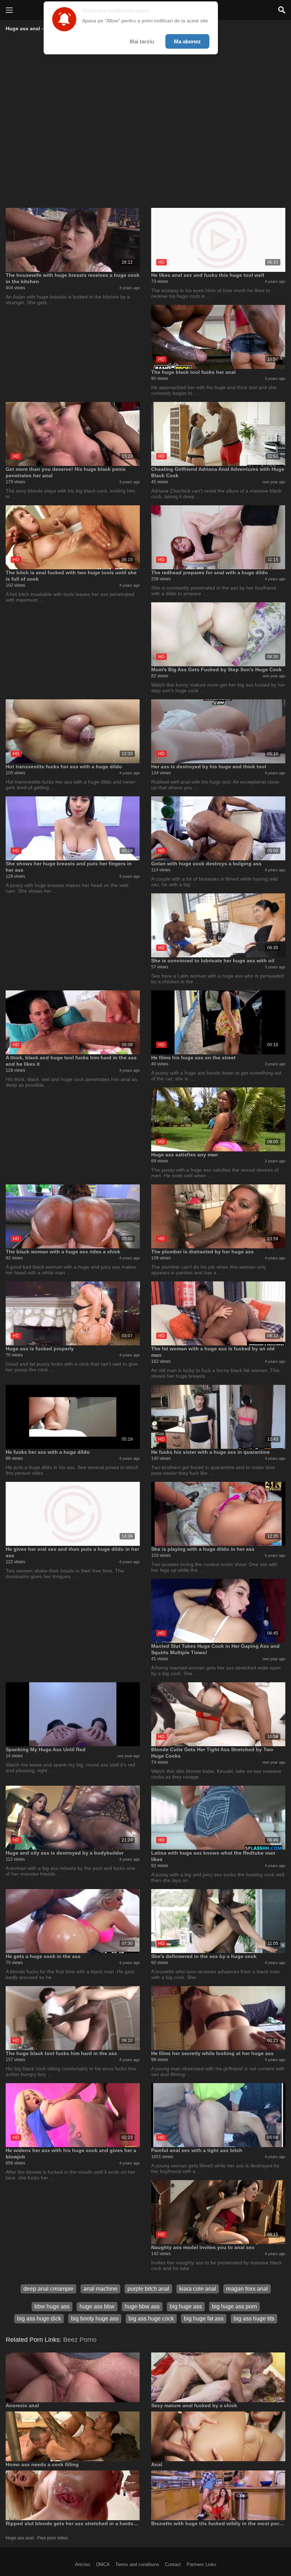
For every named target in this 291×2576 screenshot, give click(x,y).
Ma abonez (187, 41)
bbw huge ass (52, 2306)
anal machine (100, 2289)
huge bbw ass (142, 2306)
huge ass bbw (97, 2306)
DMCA (103, 2564)
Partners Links (202, 2564)
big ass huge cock (151, 2319)
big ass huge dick (39, 2319)
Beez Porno (80, 2340)
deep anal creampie (48, 2289)
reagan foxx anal (247, 2289)
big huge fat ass (204, 2319)
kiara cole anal (198, 2289)
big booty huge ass (95, 2319)
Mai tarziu (142, 41)
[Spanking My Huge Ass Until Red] (73, 1714)
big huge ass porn (234, 2306)
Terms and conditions (137, 2564)
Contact (173, 2564)
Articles (83, 2564)
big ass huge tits (254, 2319)
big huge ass (186, 2306)
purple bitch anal (148, 2289)
